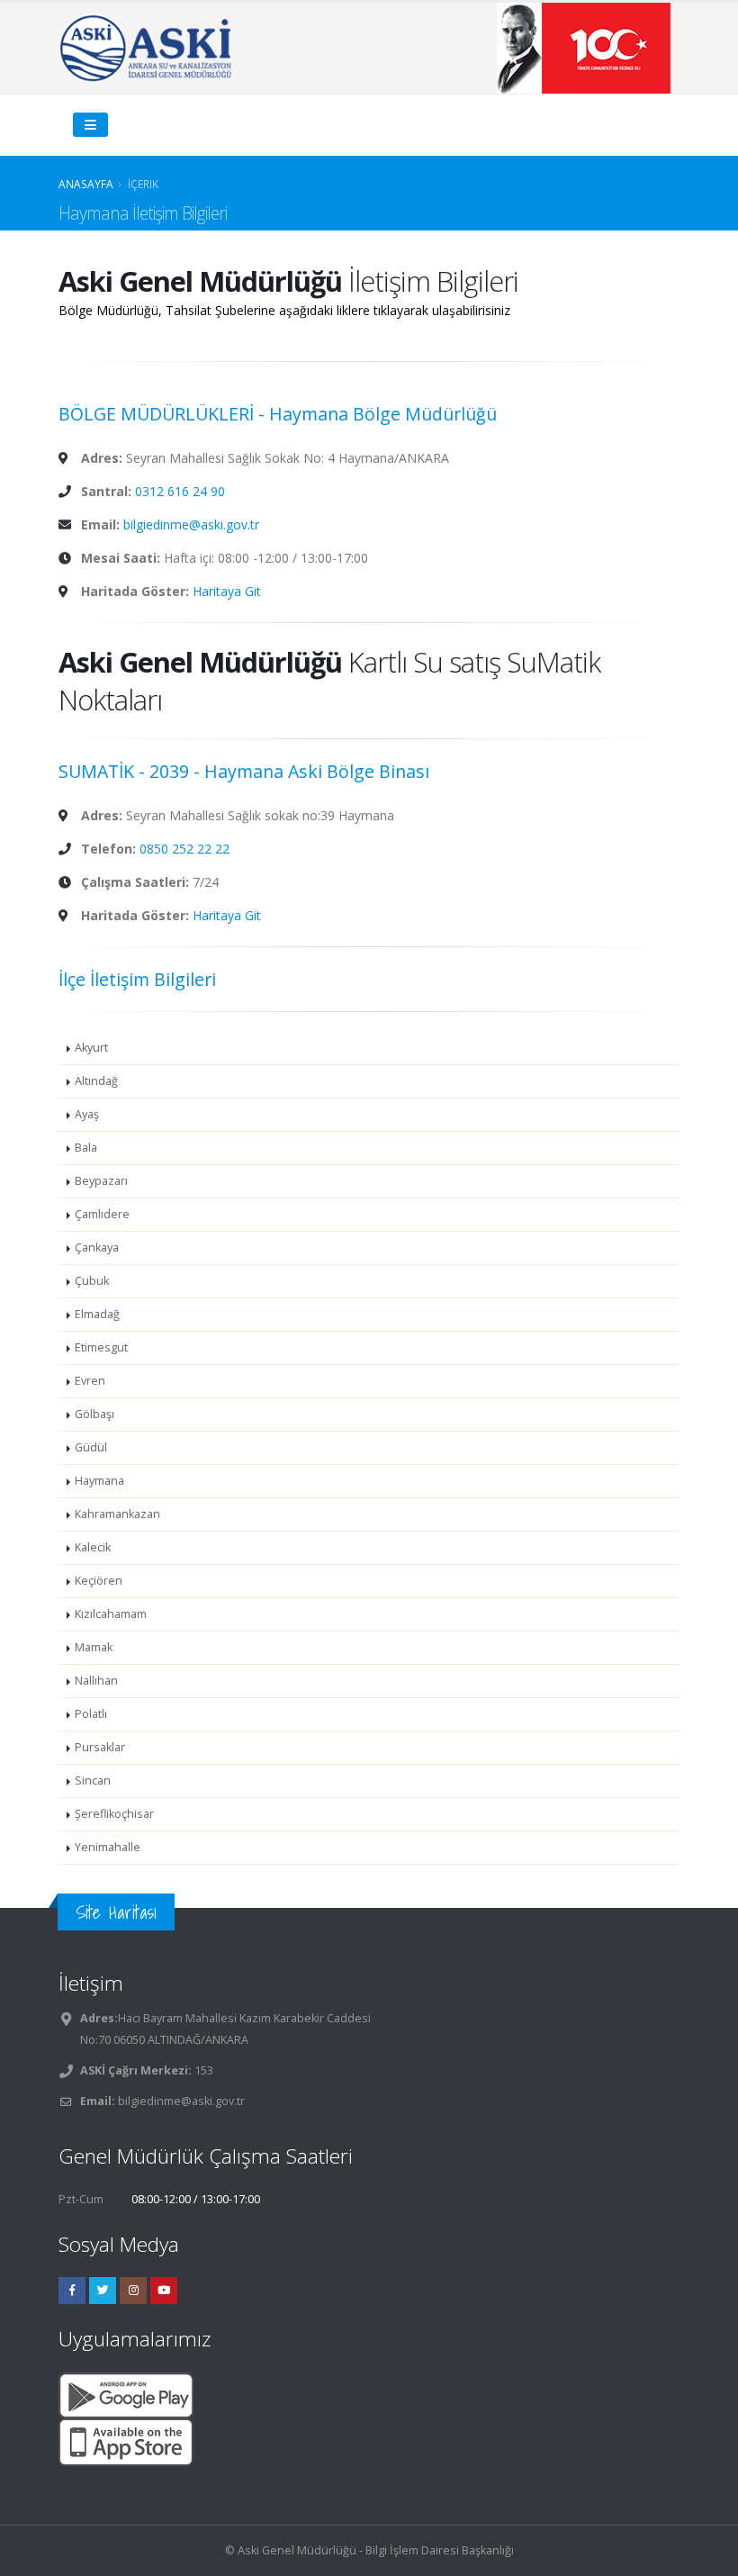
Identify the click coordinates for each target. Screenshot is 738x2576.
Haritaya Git (227, 591)
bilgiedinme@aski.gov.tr (191, 524)
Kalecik (93, 1547)
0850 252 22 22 (184, 849)
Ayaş (87, 1114)
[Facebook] (72, 2291)
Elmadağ (97, 1314)
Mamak (94, 1647)
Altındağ (96, 1081)
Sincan (93, 1781)
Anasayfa (86, 184)
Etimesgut (101, 1347)
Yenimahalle (108, 1847)
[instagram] (133, 2291)
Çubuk (92, 1281)
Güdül (91, 1447)
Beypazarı (101, 1181)
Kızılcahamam (111, 1614)
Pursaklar (100, 1747)
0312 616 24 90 (180, 491)
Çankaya (97, 1247)
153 (202, 2070)
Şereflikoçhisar (114, 1814)
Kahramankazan (117, 1514)
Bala (86, 1148)
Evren (90, 1381)
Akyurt (91, 1048)
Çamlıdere (102, 1214)
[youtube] (164, 2291)
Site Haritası (116, 1912)
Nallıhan (96, 1681)
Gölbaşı (94, 1414)
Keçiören (99, 1581)
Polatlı (91, 1714)
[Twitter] (103, 2291)
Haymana (99, 1481)
